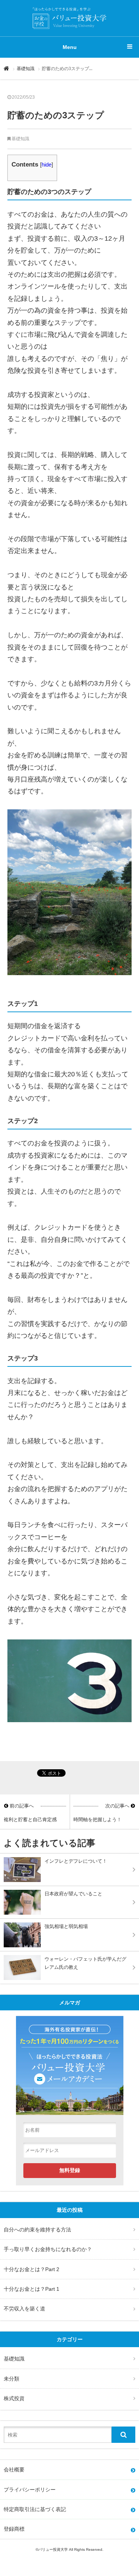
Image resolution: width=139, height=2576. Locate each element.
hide (47, 165)
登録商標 (14, 2529)
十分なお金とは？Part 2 (32, 2269)
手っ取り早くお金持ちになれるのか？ (48, 2249)
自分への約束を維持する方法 (37, 2230)
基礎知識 (26, 69)
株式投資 (14, 2398)
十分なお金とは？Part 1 (32, 2289)
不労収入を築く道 (24, 2309)
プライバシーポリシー (30, 2490)
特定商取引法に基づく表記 (35, 2509)
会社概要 (14, 2470)
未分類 (11, 2379)
